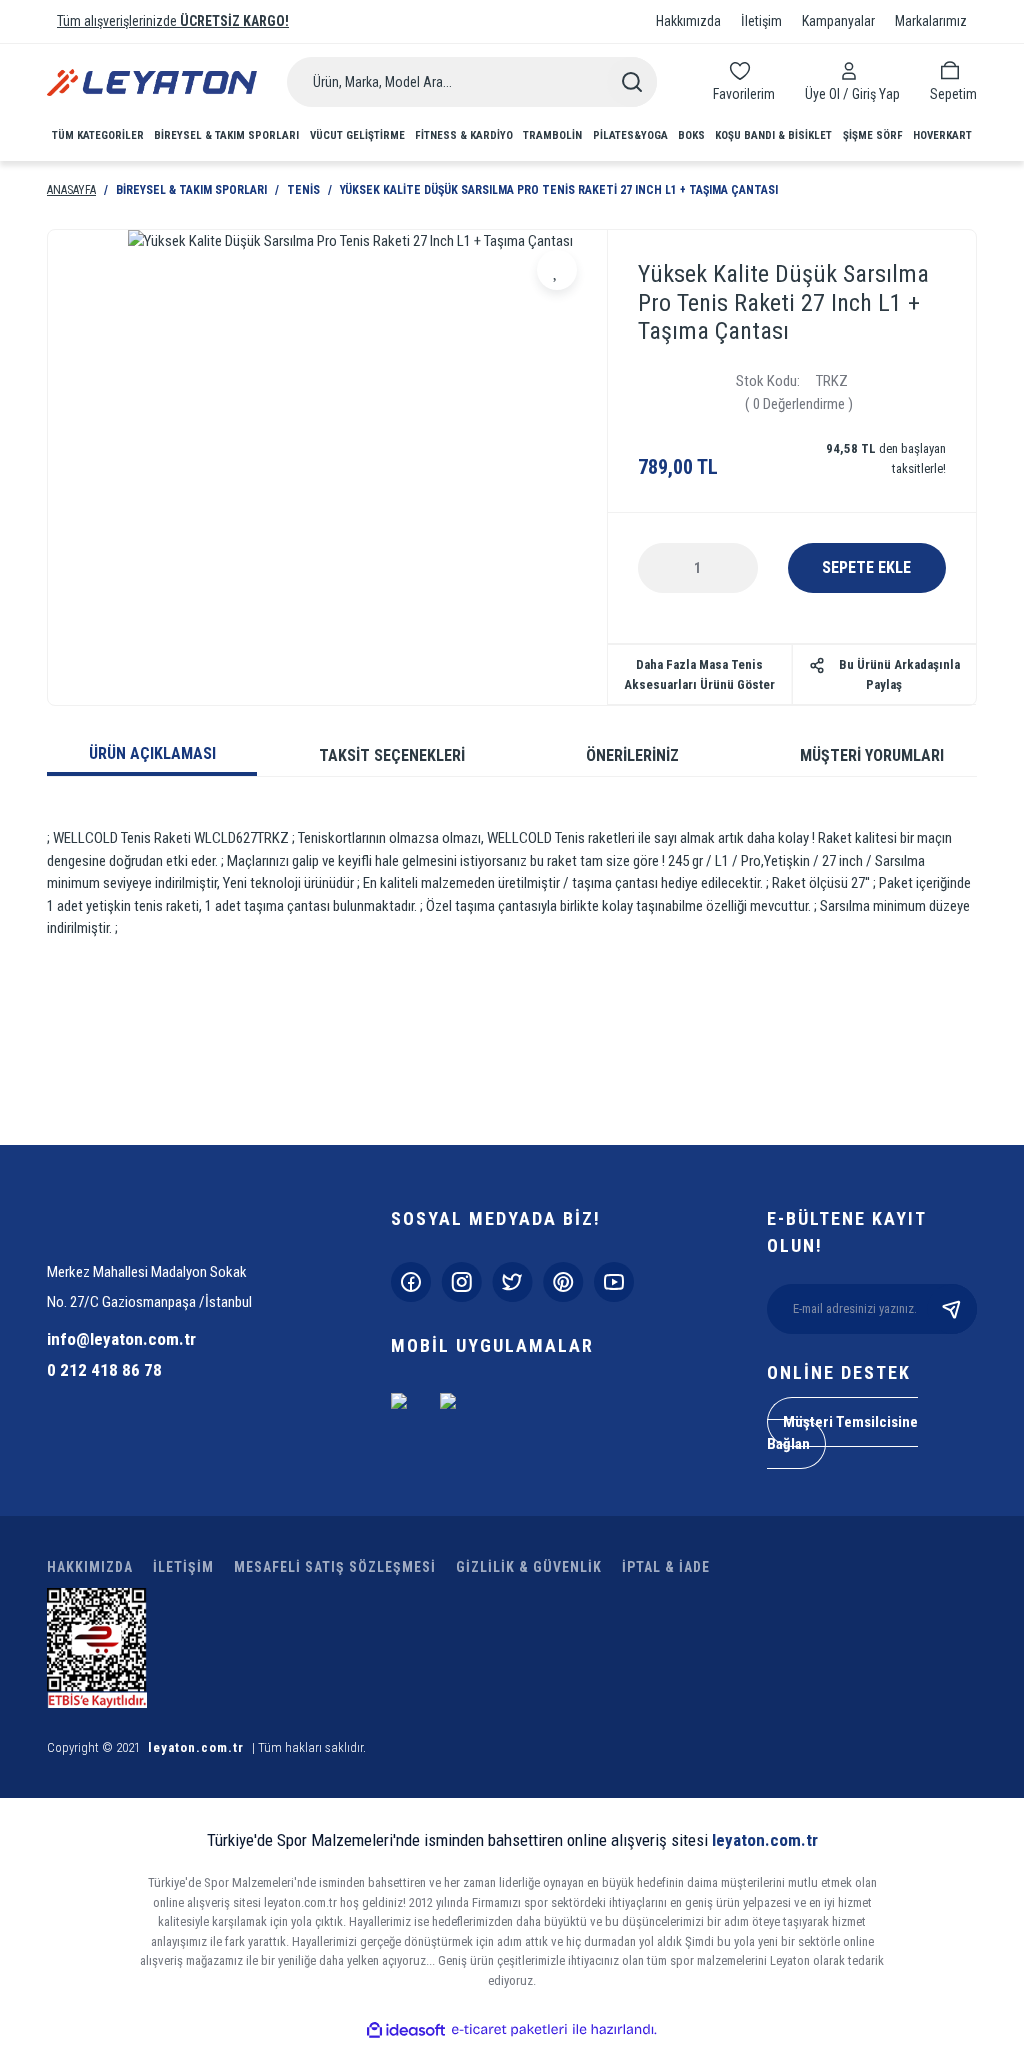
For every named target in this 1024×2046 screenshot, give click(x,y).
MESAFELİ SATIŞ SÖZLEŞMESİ (335, 1567)
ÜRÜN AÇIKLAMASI (152, 753)
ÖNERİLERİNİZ (632, 755)
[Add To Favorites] (557, 270)
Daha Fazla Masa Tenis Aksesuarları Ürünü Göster (699, 674)
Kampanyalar (838, 21)
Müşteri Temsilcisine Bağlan (842, 1433)
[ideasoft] (406, 2030)
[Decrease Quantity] (669, 568)
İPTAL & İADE (666, 1567)
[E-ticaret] (509, 2030)
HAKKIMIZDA (90, 1567)
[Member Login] (852, 71)
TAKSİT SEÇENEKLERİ (392, 755)
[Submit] (952, 1309)
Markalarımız (931, 21)
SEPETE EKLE (866, 567)
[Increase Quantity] (727, 568)
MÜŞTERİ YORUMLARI (872, 755)
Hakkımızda (688, 21)
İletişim (761, 21)
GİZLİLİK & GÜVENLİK (529, 1567)
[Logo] (152, 82)
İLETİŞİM (183, 1567)
